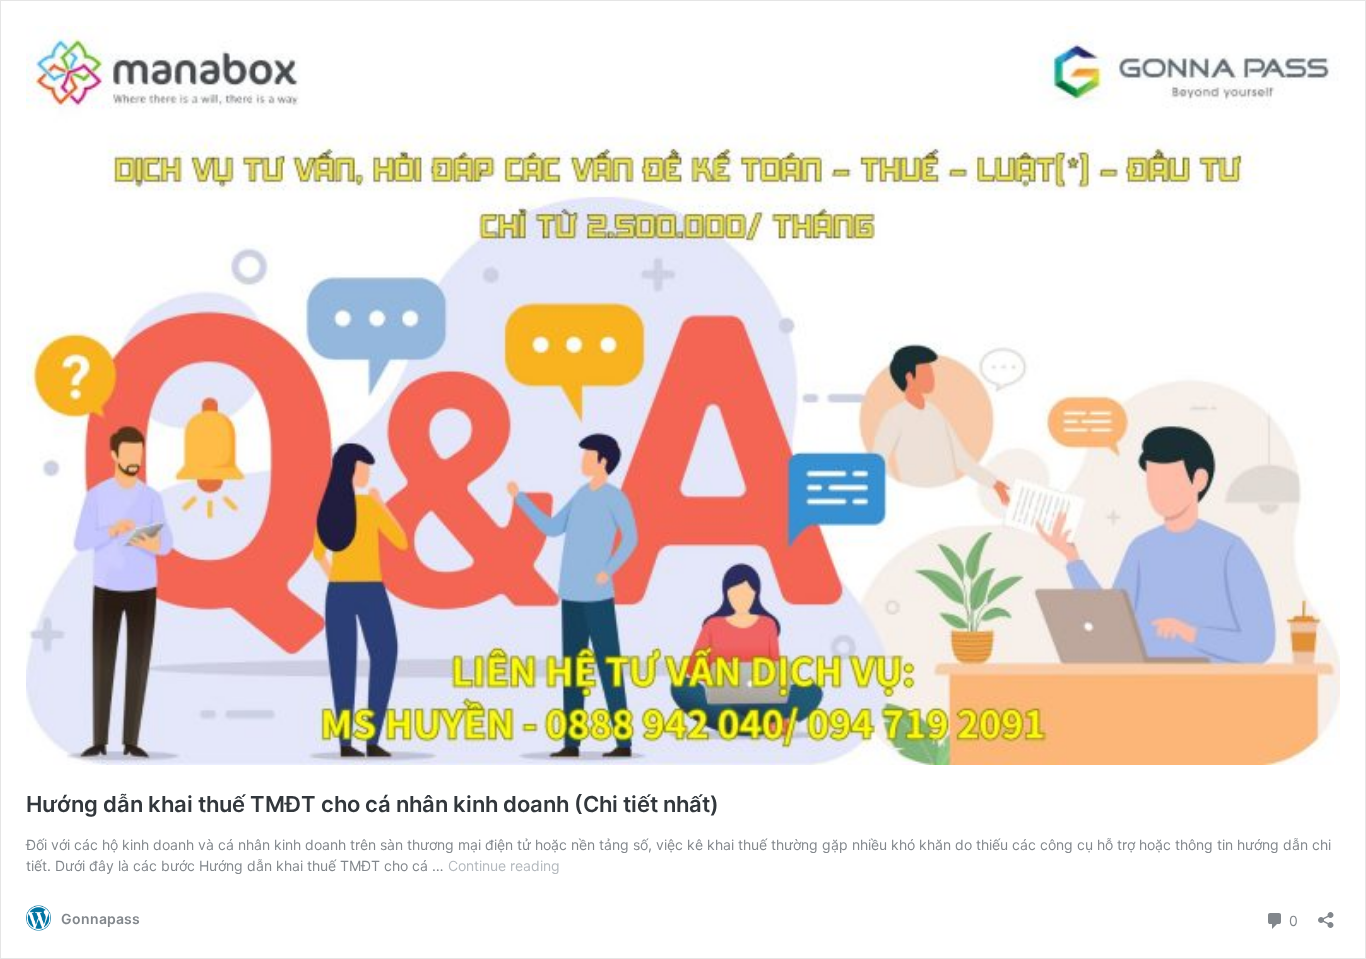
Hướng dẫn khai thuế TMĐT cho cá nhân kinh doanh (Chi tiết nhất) (372, 804)
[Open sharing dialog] (1326, 913)
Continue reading (504, 865)
